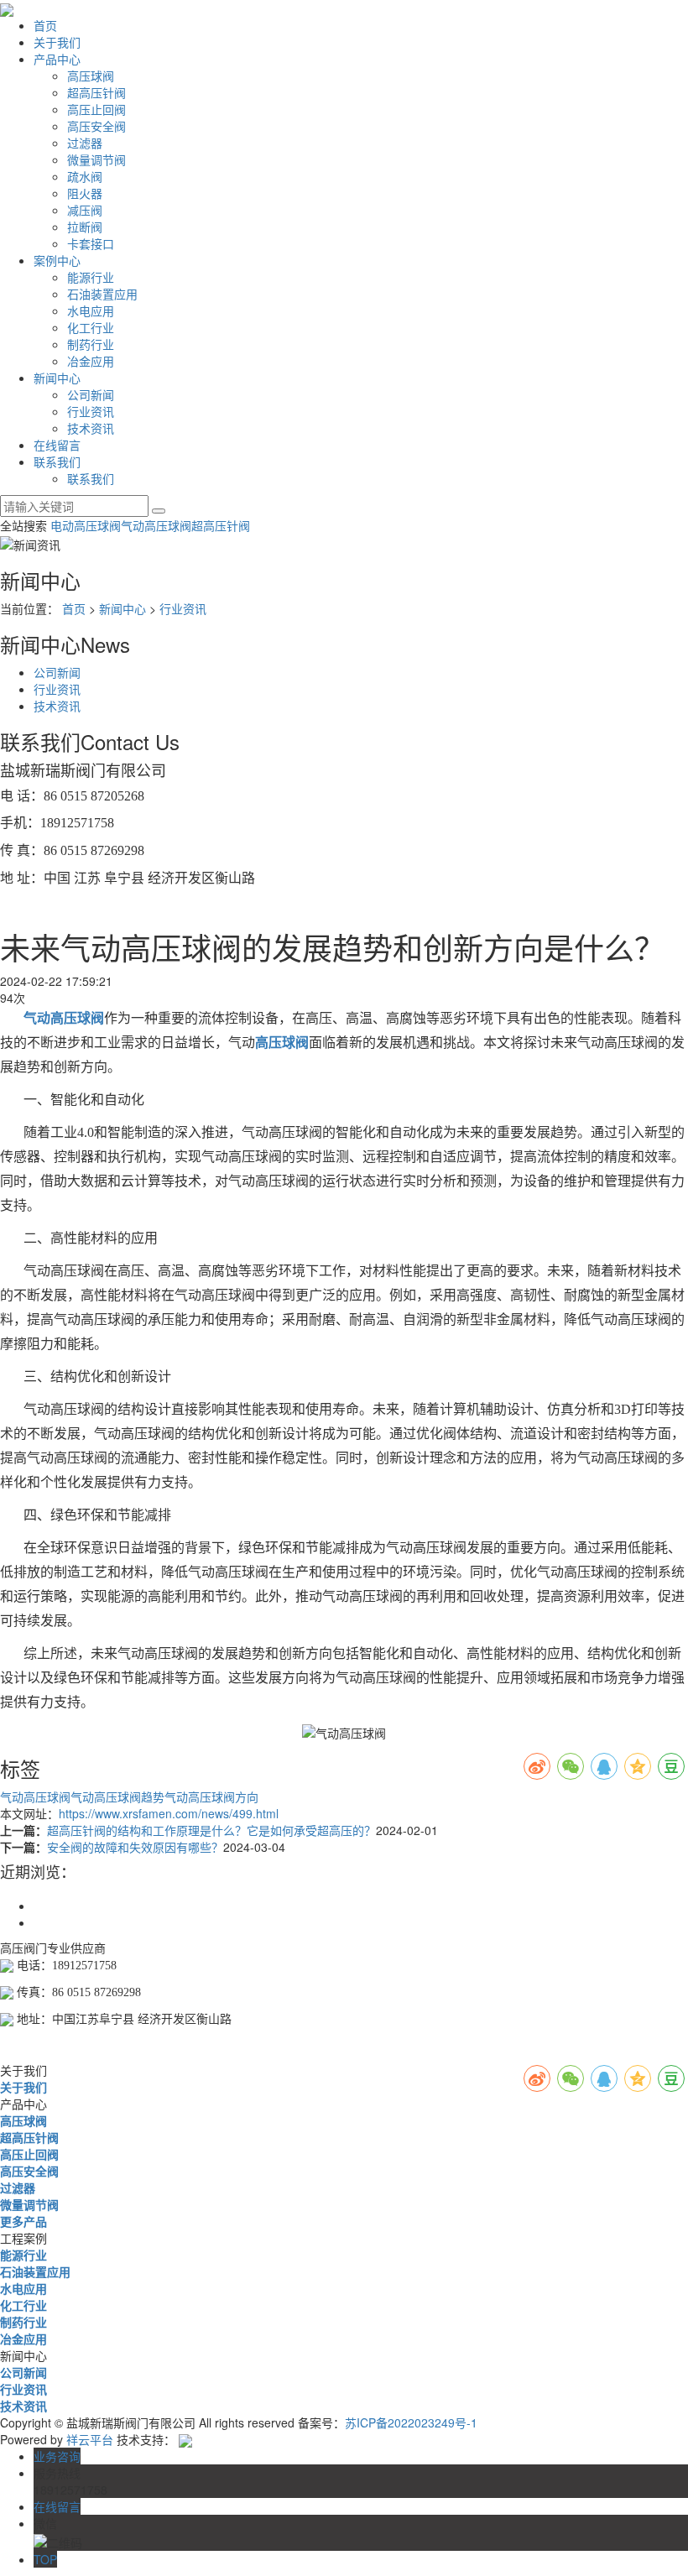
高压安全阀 (96, 126)
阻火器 (85, 193)
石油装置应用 (102, 294)
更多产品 (23, 2221)
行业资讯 (91, 411)
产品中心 (57, 59)
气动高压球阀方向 (211, 1796)
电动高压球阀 (86, 525)
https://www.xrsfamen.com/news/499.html (169, 1813)
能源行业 (91, 277)
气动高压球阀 (156, 525)
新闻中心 (57, 378)
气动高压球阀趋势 (117, 1796)
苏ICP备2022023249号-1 (411, 2422)
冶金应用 (91, 361)
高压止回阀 (96, 109)
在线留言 (57, 445)
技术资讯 (91, 428)
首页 (45, 25)
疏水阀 (85, 176)
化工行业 (91, 327)
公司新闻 (91, 394)
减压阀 (85, 210)
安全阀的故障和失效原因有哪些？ (135, 1847)
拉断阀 (85, 227)
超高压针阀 (96, 92)
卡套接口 (91, 243)
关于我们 (57, 42)
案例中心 (57, 260)
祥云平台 (90, 2439)
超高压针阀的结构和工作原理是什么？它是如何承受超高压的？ (211, 1830)
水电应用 (91, 310)
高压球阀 (91, 76)
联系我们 (57, 461)
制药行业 (91, 344)
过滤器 (85, 143)
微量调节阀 (96, 159)
